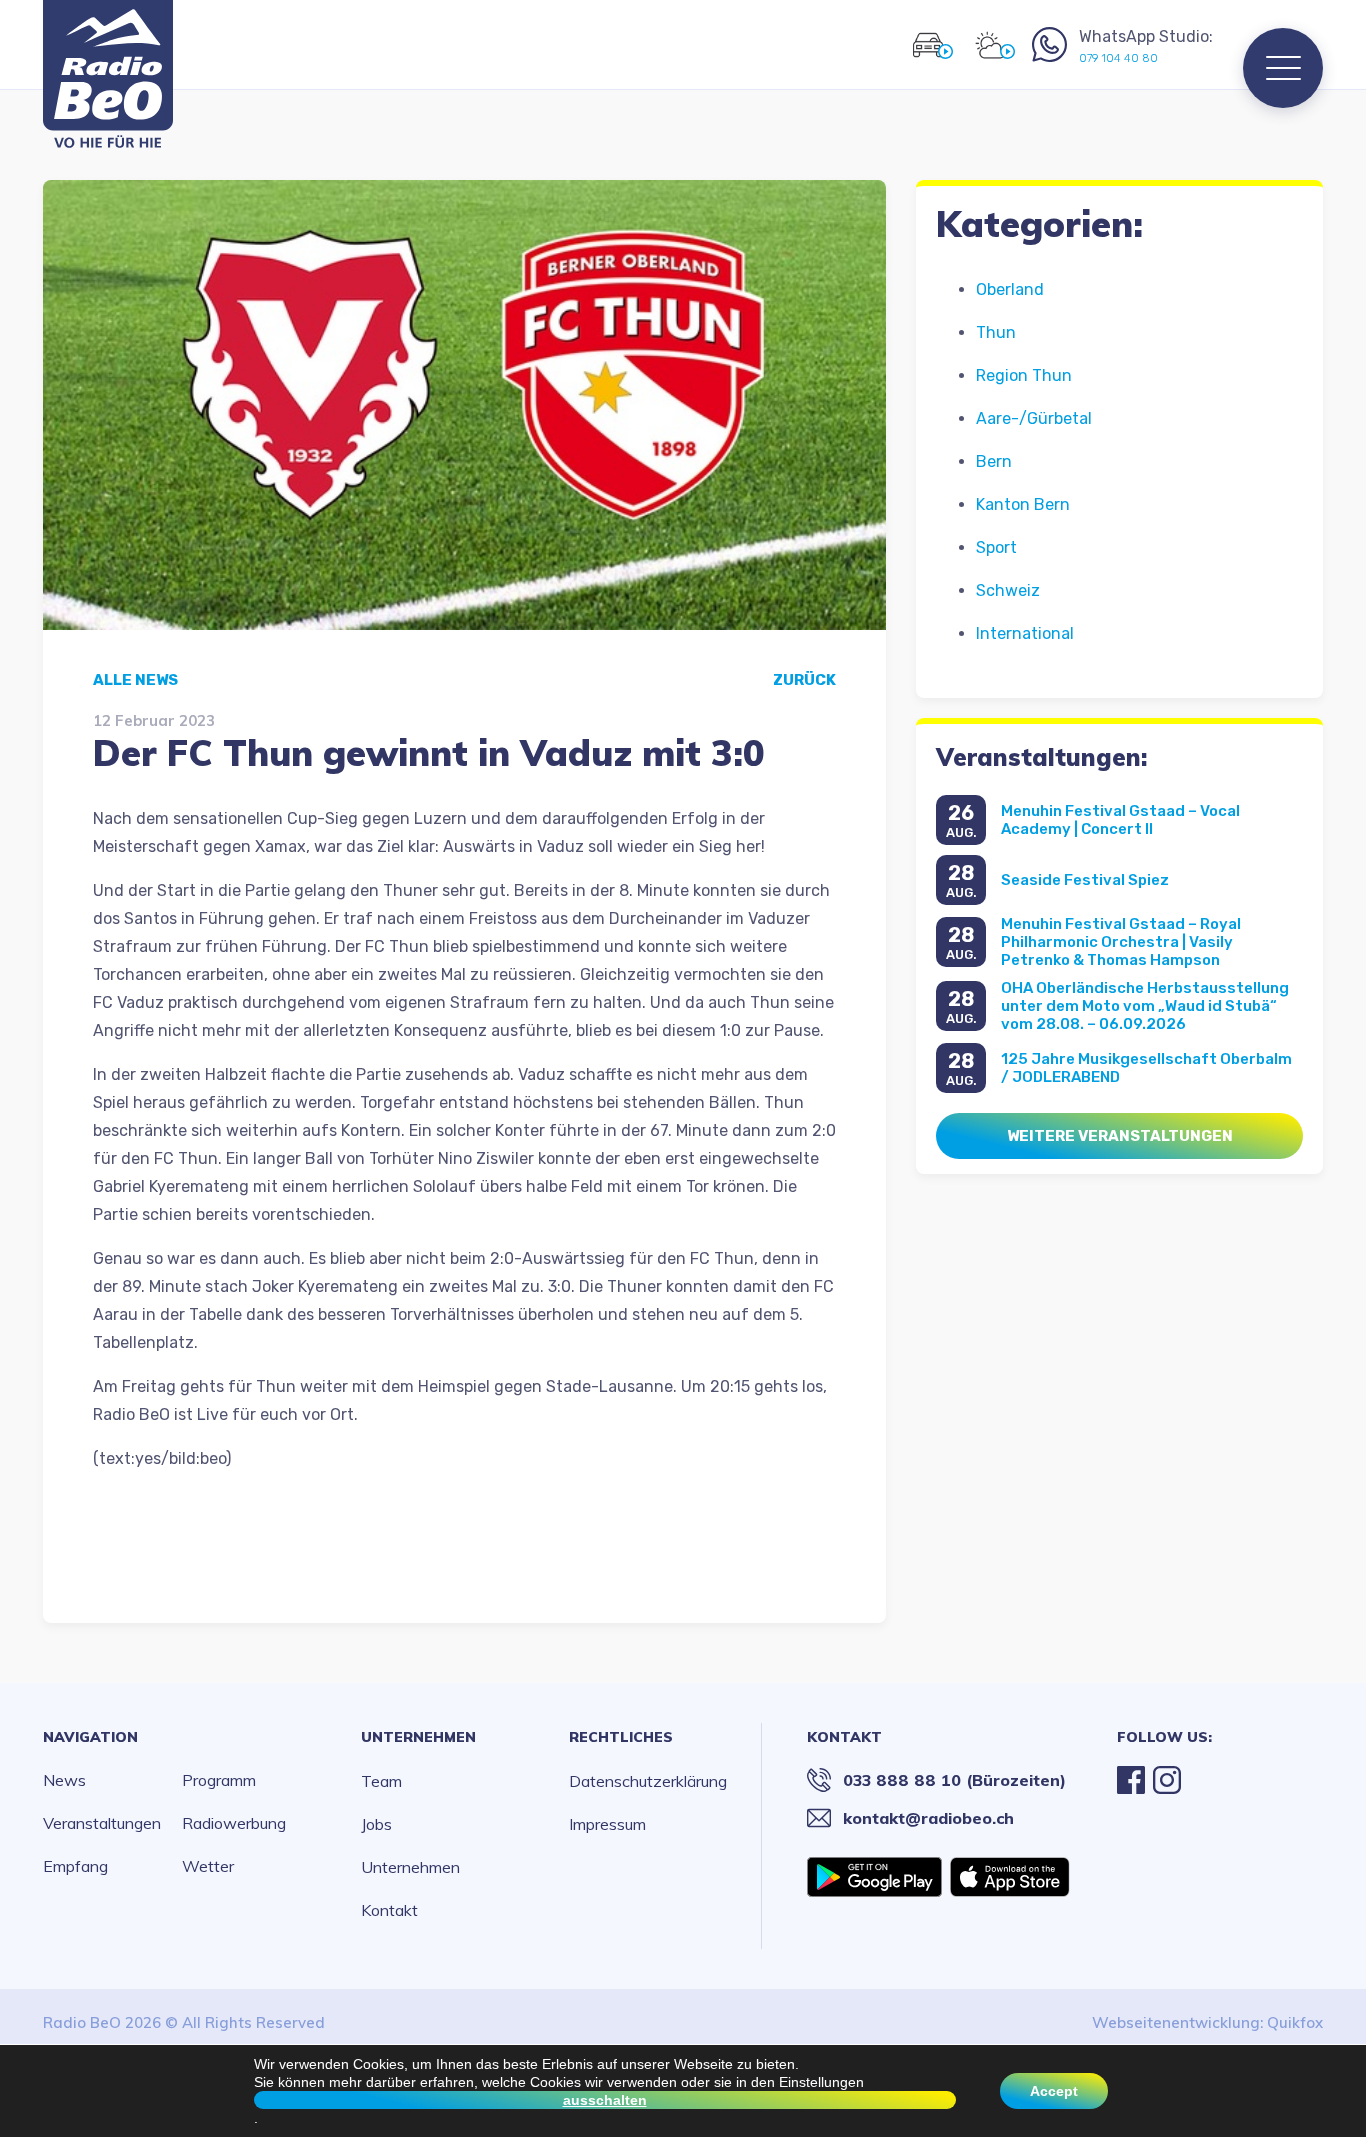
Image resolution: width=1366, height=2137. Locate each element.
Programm (219, 1780)
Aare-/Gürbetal (1034, 418)
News (64, 1780)
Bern (994, 461)
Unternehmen (418, 1737)
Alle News (135, 680)
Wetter (208, 1866)
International (1025, 633)
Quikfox (1295, 2022)
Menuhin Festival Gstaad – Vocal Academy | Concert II (1120, 820)
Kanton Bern (1023, 504)
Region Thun (1024, 375)
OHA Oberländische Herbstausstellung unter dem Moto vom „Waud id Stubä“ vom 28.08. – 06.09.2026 (1145, 1006)
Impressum (607, 1824)
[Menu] (1283, 68)
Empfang (75, 1866)
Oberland (1010, 289)
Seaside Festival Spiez (1085, 880)
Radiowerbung (234, 1823)
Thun (996, 332)
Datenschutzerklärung (648, 1781)
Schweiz (1008, 590)
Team (381, 1781)
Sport (996, 547)
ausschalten (605, 2100)
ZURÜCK (804, 680)
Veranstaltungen (102, 1823)
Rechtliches (621, 1737)
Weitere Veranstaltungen (1120, 1136)
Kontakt (389, 1910)
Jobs (376, 1824)
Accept (1054, 2091)
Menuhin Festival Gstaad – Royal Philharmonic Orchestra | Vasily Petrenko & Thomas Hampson (1121, 942)
